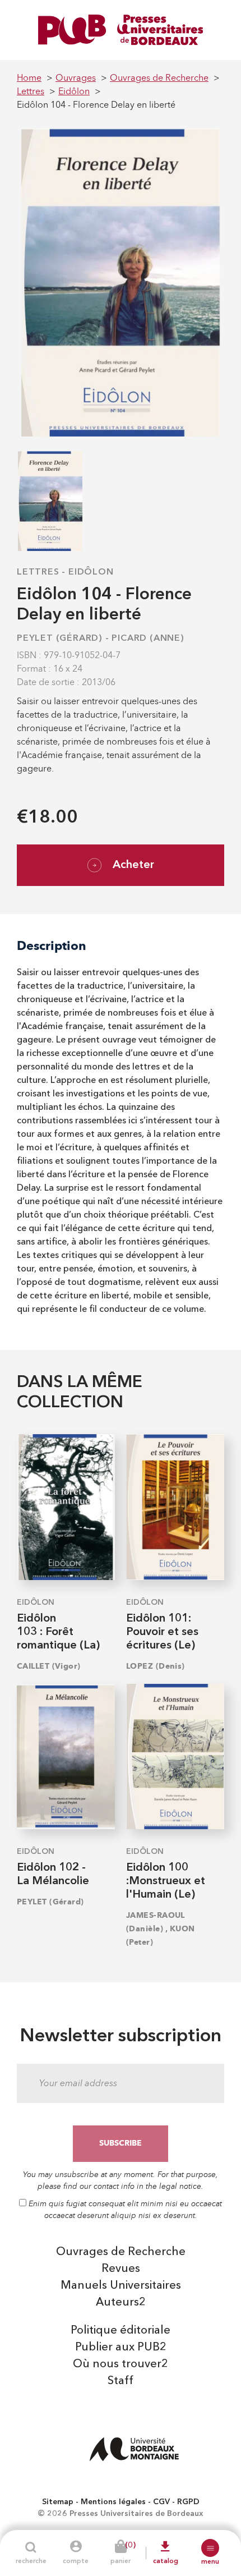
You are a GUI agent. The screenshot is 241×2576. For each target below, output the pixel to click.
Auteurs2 (121, 2303)
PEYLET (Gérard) (60, 639)
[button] (210, 2548)
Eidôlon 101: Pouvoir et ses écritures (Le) (162, 1632)
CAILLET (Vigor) (49, 1666)
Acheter (133, 865)
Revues (121, 2269)
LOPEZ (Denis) (156, 1666)
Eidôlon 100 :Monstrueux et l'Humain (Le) (166, 1881)
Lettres (38, 572)
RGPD (188, 2502)
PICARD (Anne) (148, 639)
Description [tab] (52, 946)
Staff (121, 2381)
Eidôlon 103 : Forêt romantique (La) (58, 1632)
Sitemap (58, 2502)
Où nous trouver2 (121, 2364)
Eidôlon (91, 572)
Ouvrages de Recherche (121, 2252)
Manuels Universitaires (121, 2286)
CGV (161, 2502)
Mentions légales (113, 2502)
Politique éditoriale (121, 2331)
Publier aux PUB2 (121, 2348)
